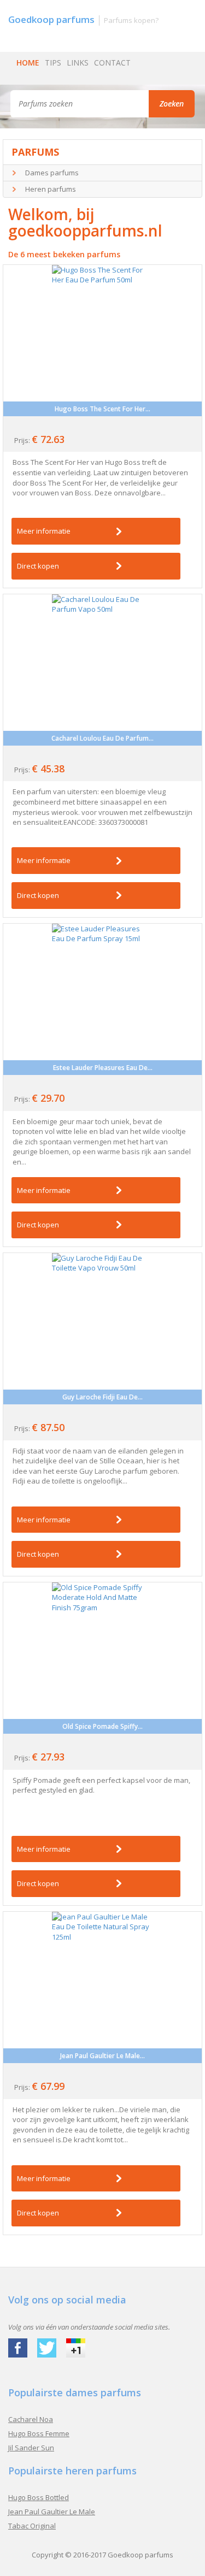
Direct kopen (38, 566)
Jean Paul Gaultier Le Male (52, 2512)
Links (78, 63)
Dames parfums (52, 173)
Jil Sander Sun (31, 2448)
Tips (53, 63)
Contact (112, 63)
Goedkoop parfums (140, 2555)
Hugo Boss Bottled (39, 2497)
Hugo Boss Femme (39, 2433)
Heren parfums (51, 189)
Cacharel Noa (31, 2419)
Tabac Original (32, 2526)
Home (28, 63)
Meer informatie (44, 531)
